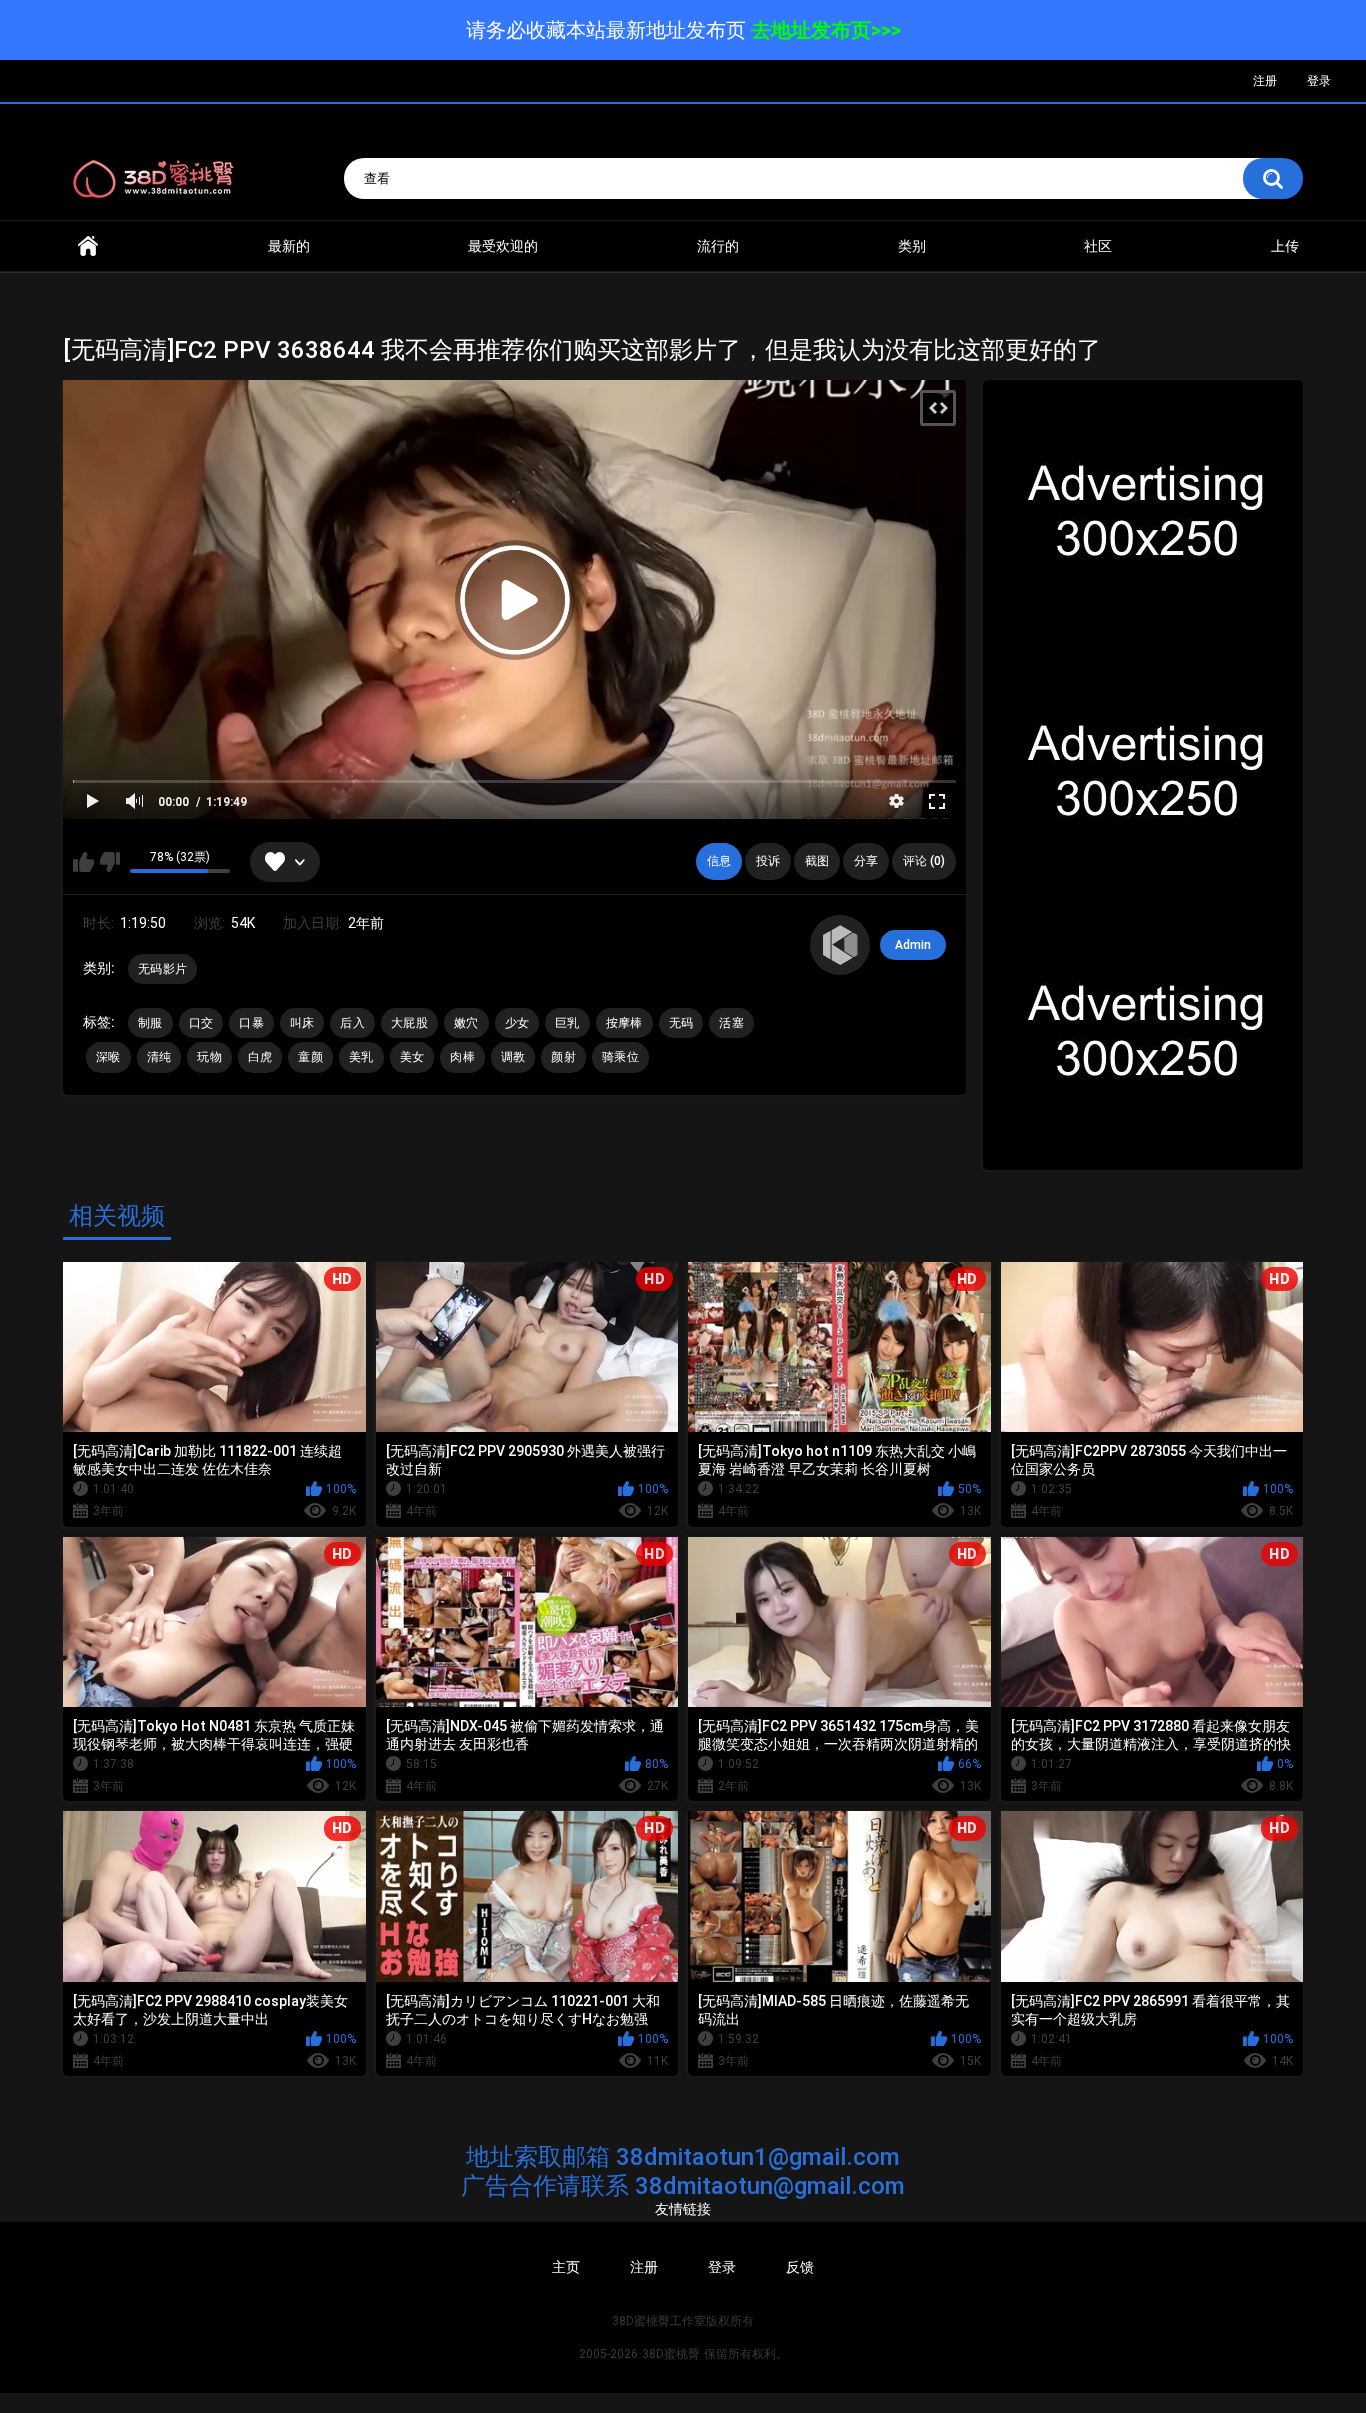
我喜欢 (83, 862)
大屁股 (409, 1023)
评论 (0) (924, 861)
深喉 (108, 1057)
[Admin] (840, 945)
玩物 (209, 1057)
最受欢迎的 (503, 246)
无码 (681, 1023)
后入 (352, 1023)
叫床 (302, 1023)
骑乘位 (620, 1057)
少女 (517, 1023)
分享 (866, 861)
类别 (912, 246)
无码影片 (162, 969)
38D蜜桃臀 (671, 2354)
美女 (412, 1057)
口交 (201, 1023)
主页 (566, 2267)
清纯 (159, 1057)
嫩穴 (466, 1023)
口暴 (251, 1023)
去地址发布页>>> (826, 30)
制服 (150, 1023)
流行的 (718, 246)
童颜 (310, 1057)
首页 (88, 246)
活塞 (731, 1023)
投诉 (768, 861)
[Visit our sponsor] (1143, 515)
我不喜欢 (109, 862)
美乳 (361, 1057)
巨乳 (567, 1023)
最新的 (289, 246)
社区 (1098, 246)
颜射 (563, 1057)
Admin (913, 945)
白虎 (260, 1057)
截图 (817, 861)
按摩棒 (624, 1023)
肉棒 (462, 1057)
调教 (513, 1057)
